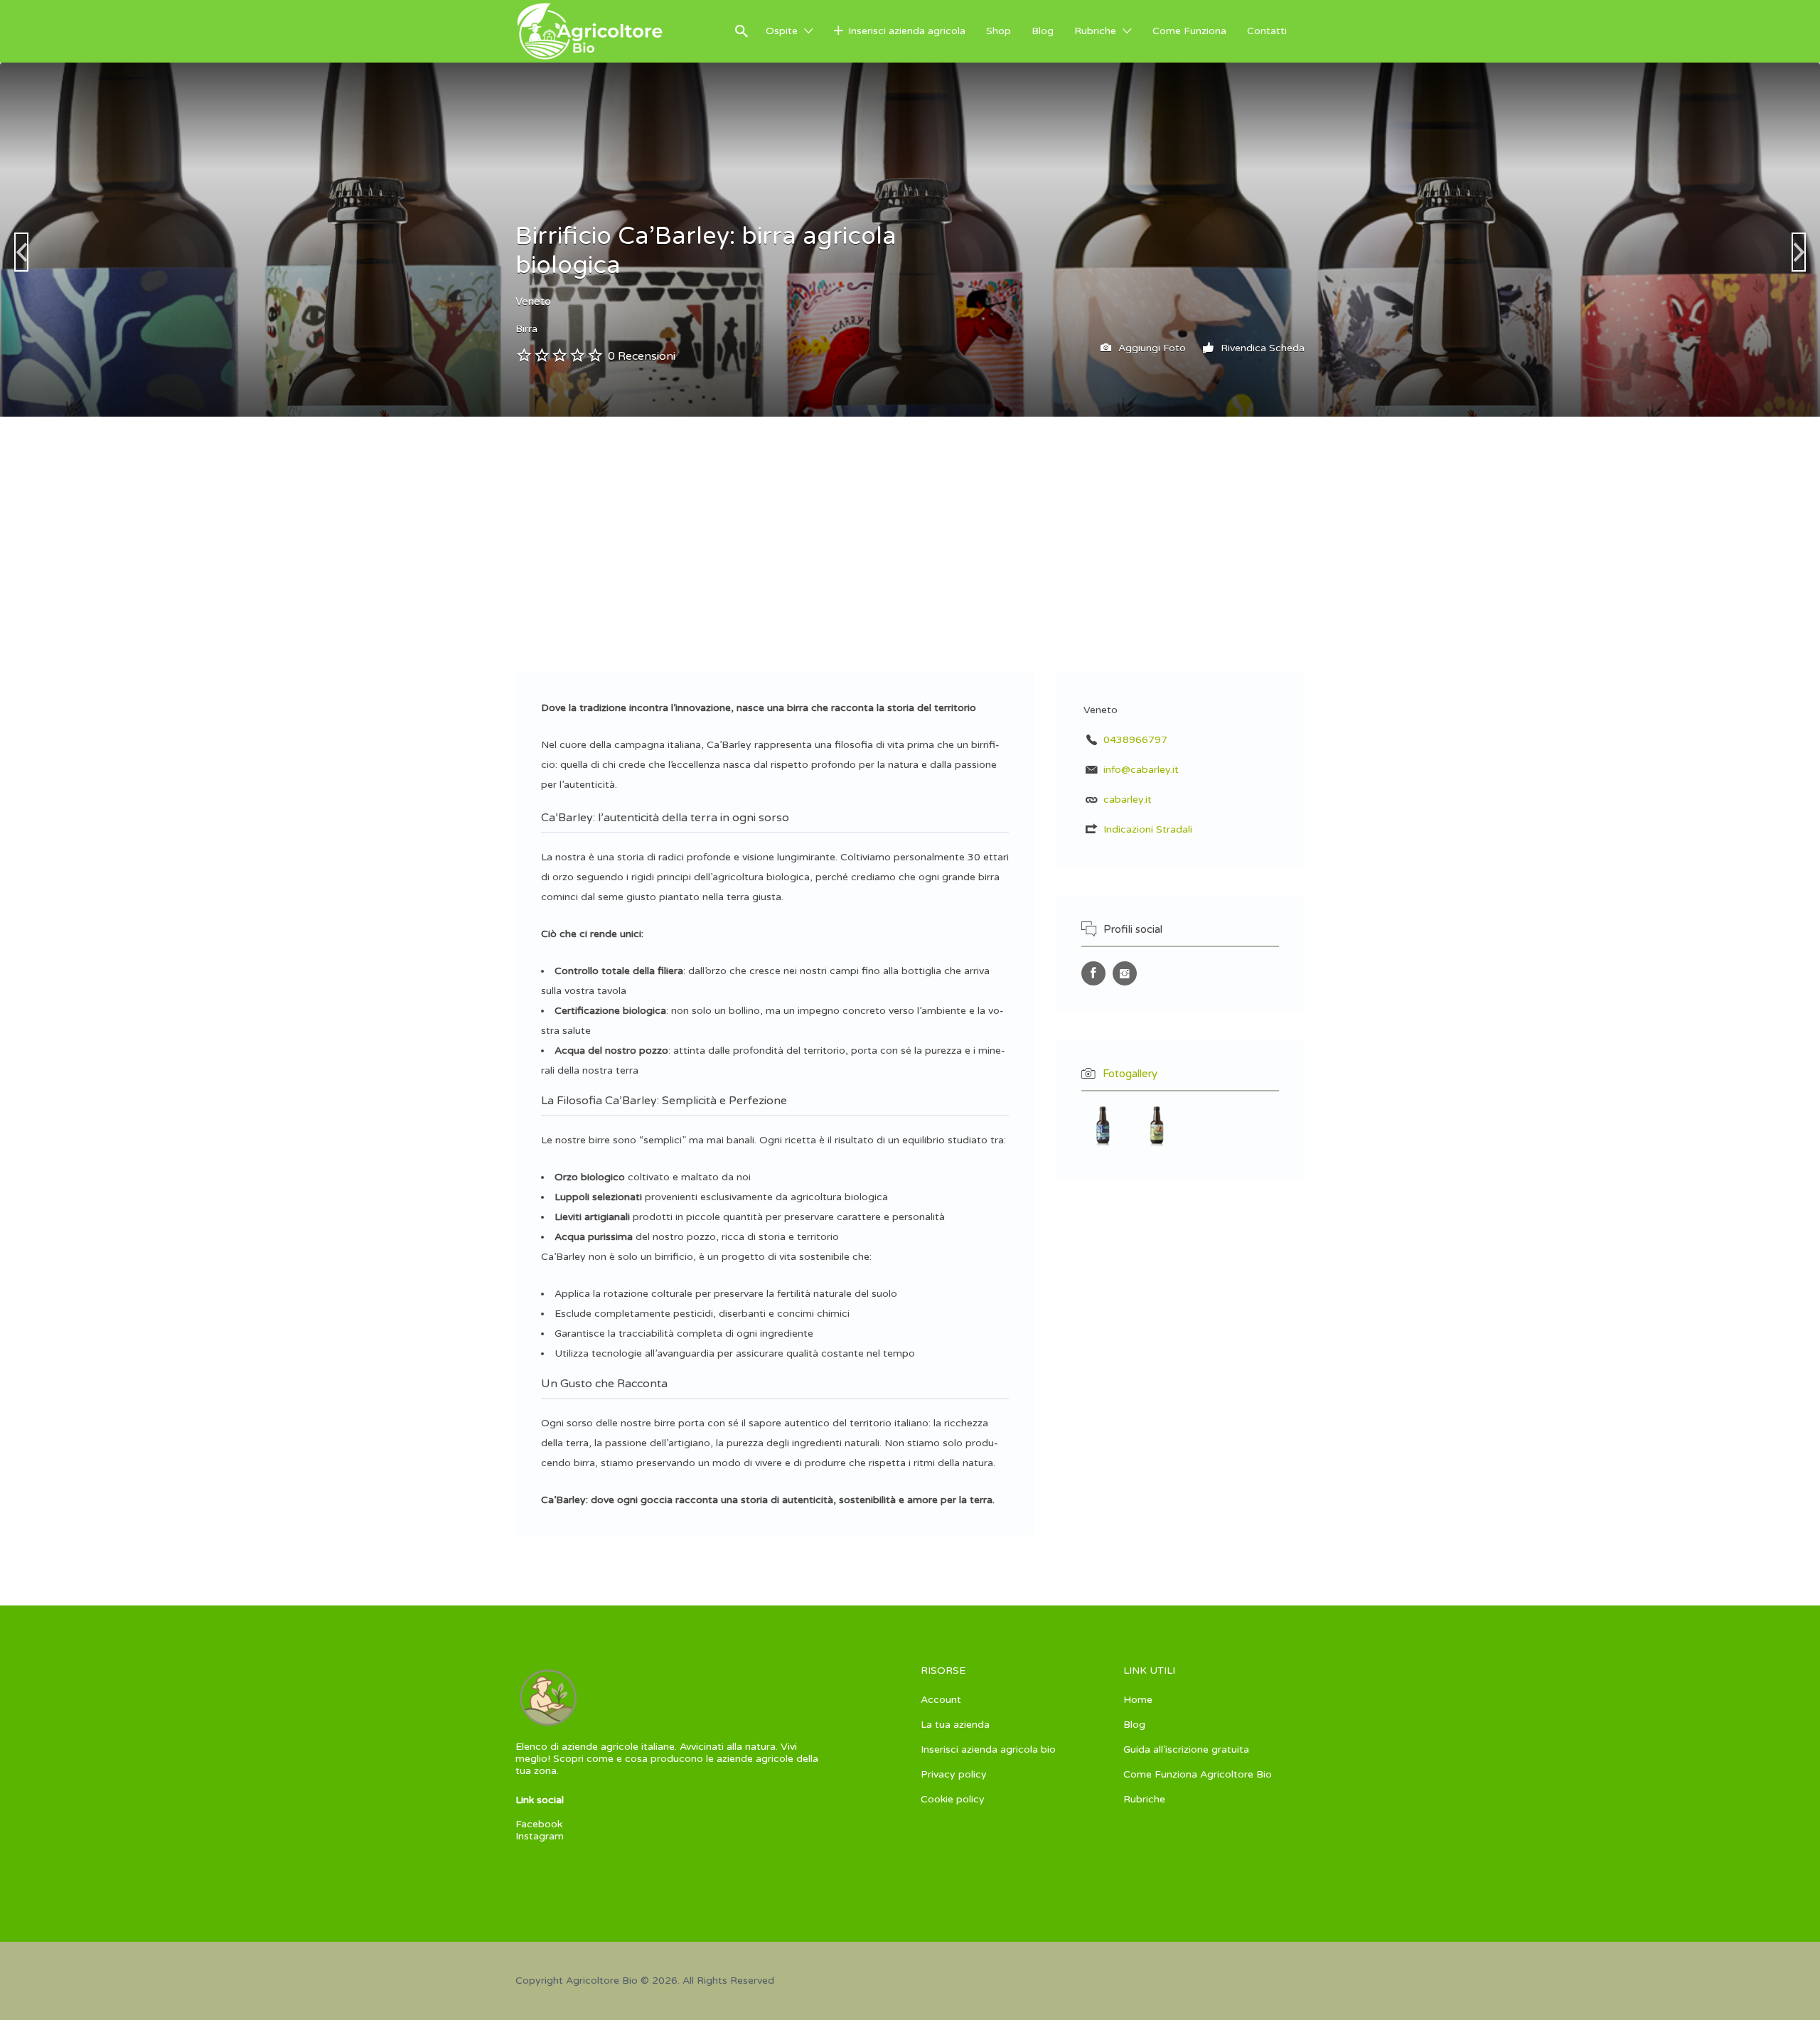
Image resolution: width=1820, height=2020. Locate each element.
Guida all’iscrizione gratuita (1186, 1749)
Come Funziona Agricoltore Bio (1198, 1774)
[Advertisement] (910, 523)
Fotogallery (1130, 1074)
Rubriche (1095, 31)
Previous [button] (21, 252)
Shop (999, 31)
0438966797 (1135, 740)
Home (1138, 1700)
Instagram (540, 1836)
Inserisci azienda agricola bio (988, 1749)
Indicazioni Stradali (1148, 829)
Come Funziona (1189, 31)
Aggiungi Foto (1151, 348)
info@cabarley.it (1141, 770)
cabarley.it (1128, 800)
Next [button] (1799, 252)
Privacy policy (954, 1774)
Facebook (539, 1824)
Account (941, 1700)
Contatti (1267, 31)
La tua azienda (955, 1725)
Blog (1043, 31)
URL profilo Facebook (1093, 973)
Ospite (782, 31)
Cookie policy (953, 1799)
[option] (1454, 240)
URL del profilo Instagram (1125, 973)
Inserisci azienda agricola (907, 31)
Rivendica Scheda (1261, 348)
